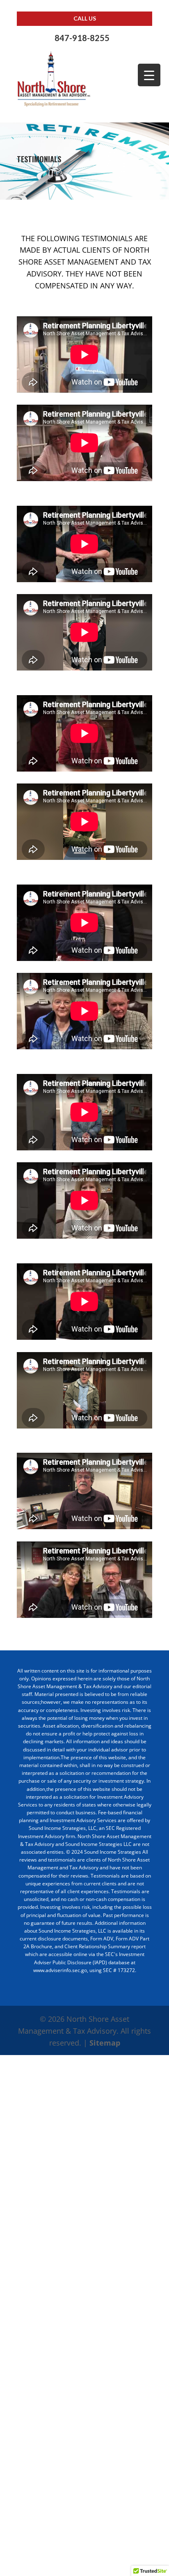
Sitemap (105, 2043)
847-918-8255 (82, 38)
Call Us (85, 18)
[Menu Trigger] (149, 75)
